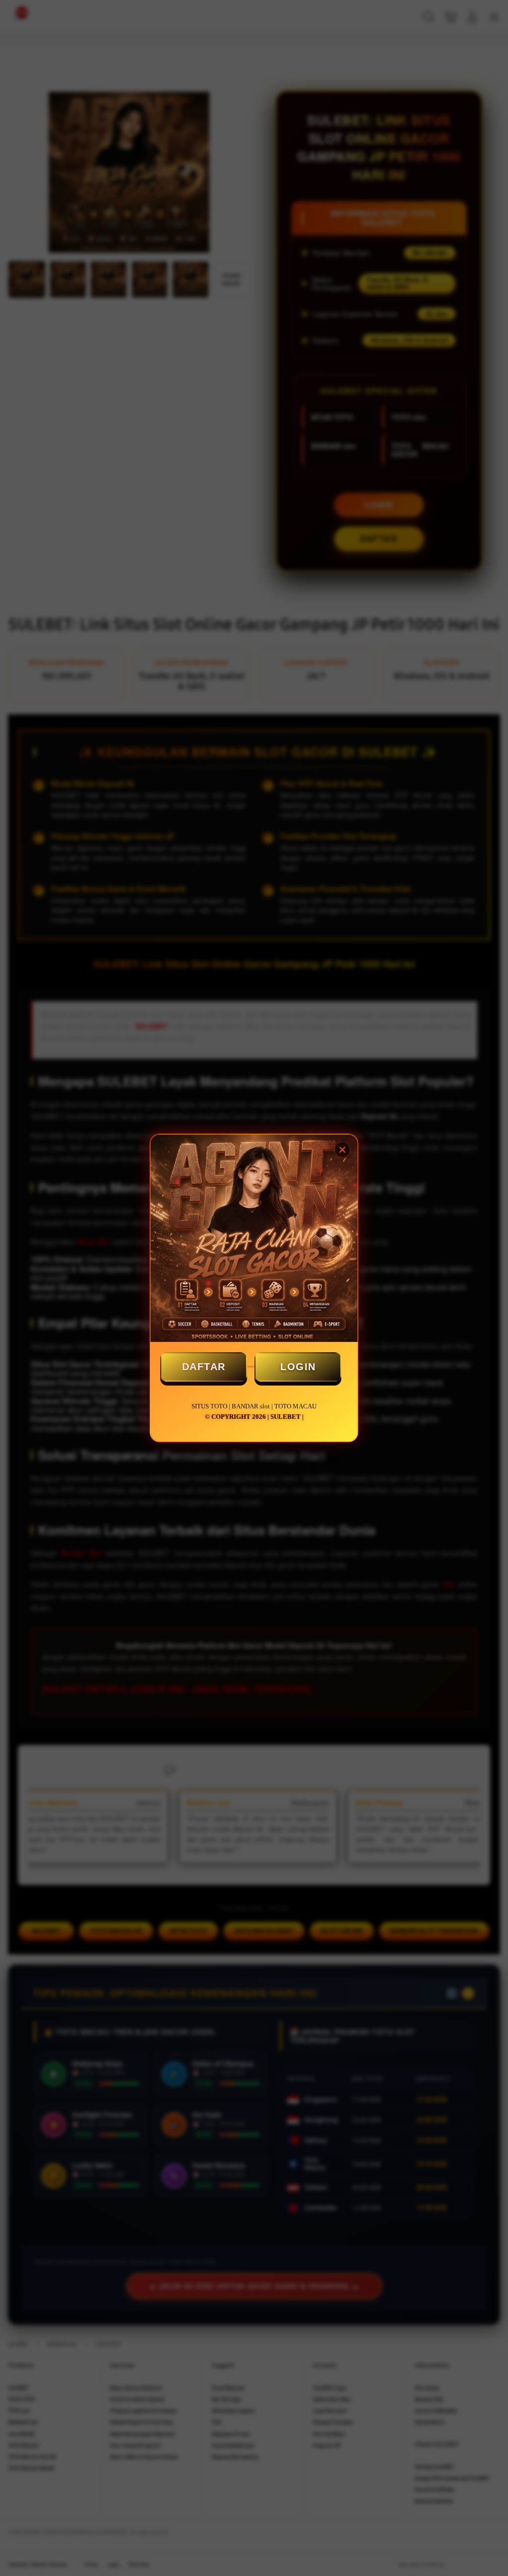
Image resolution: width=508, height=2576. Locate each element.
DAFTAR (204, 1367)
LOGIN (298, 1367)
